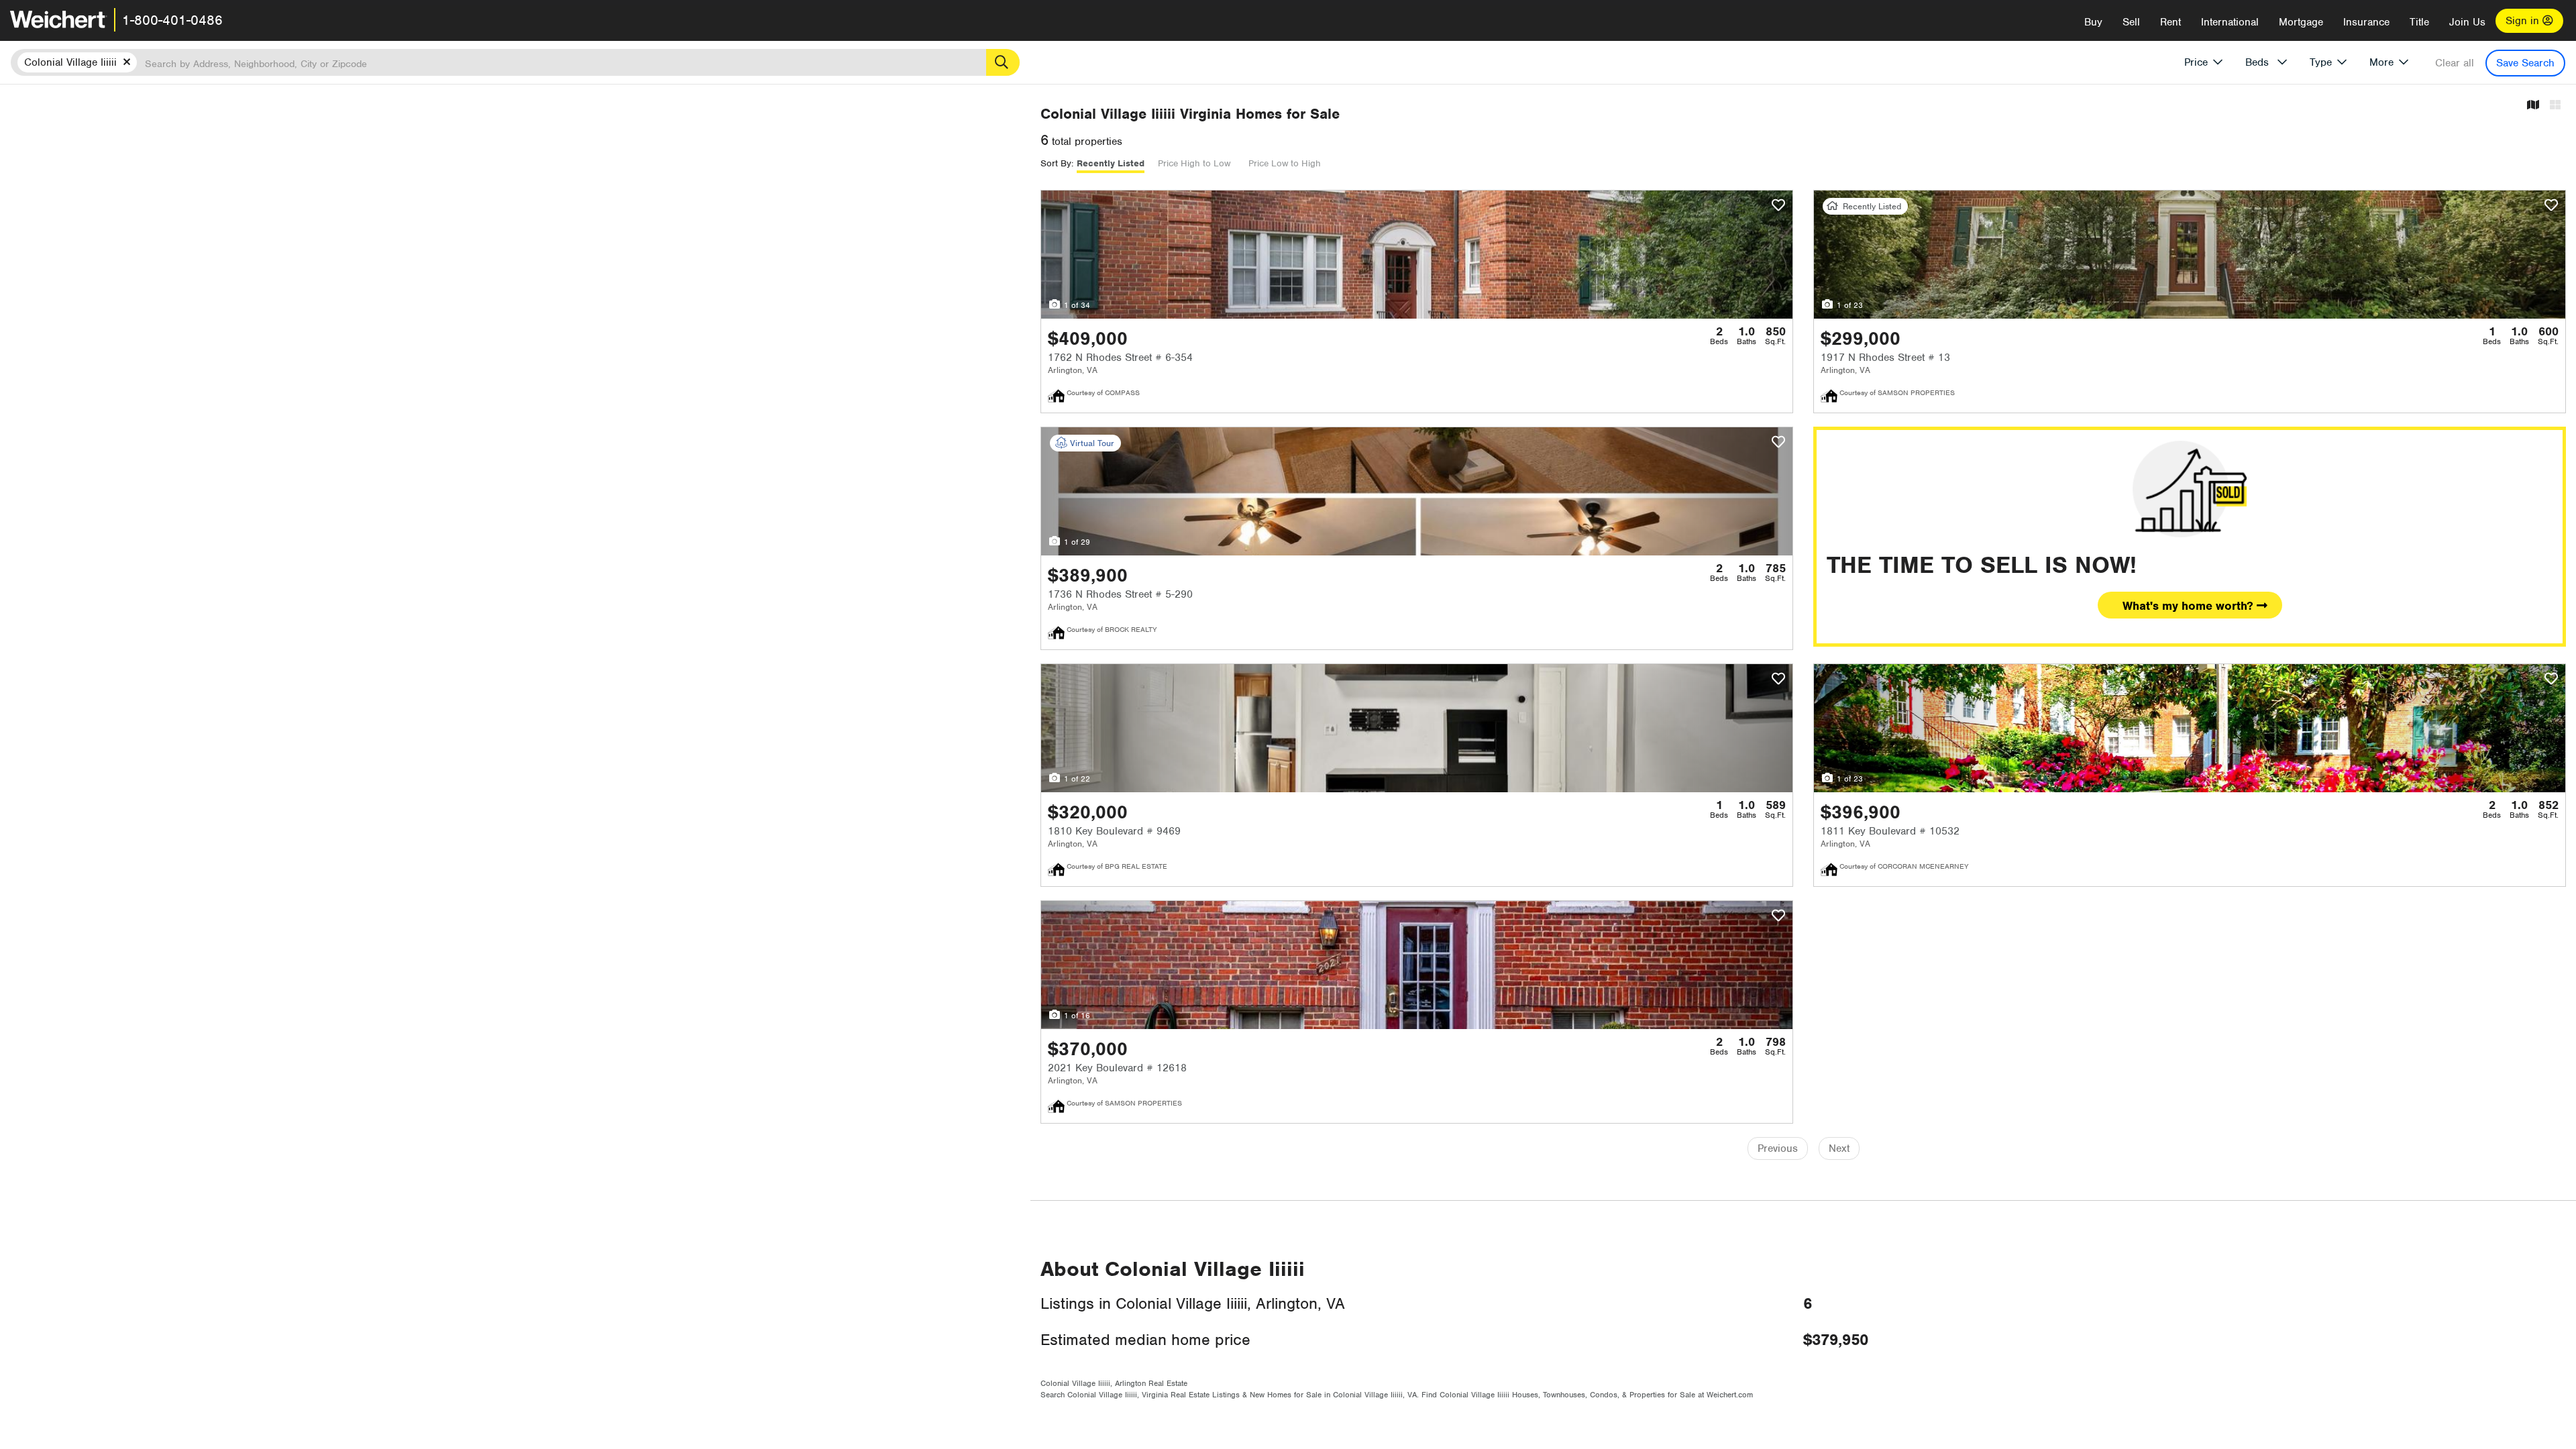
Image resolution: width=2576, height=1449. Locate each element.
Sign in (2524, 21)
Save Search (2525, 63)
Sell (2131, 22)
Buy (2093, 22)
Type (2321, 62)
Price (2196, 62)
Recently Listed (1111, 163)
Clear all (2455, 63)
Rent (2170, 22)
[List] (2555, 106)
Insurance (2366, 22)
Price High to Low (1194, 163)
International (2230, 22)
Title (2419, 22)
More (2381, 62)
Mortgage (2301, 22)
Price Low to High (1285, 163)
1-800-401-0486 (172, 20)
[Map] (2533, 106)
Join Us (2467, 22)
